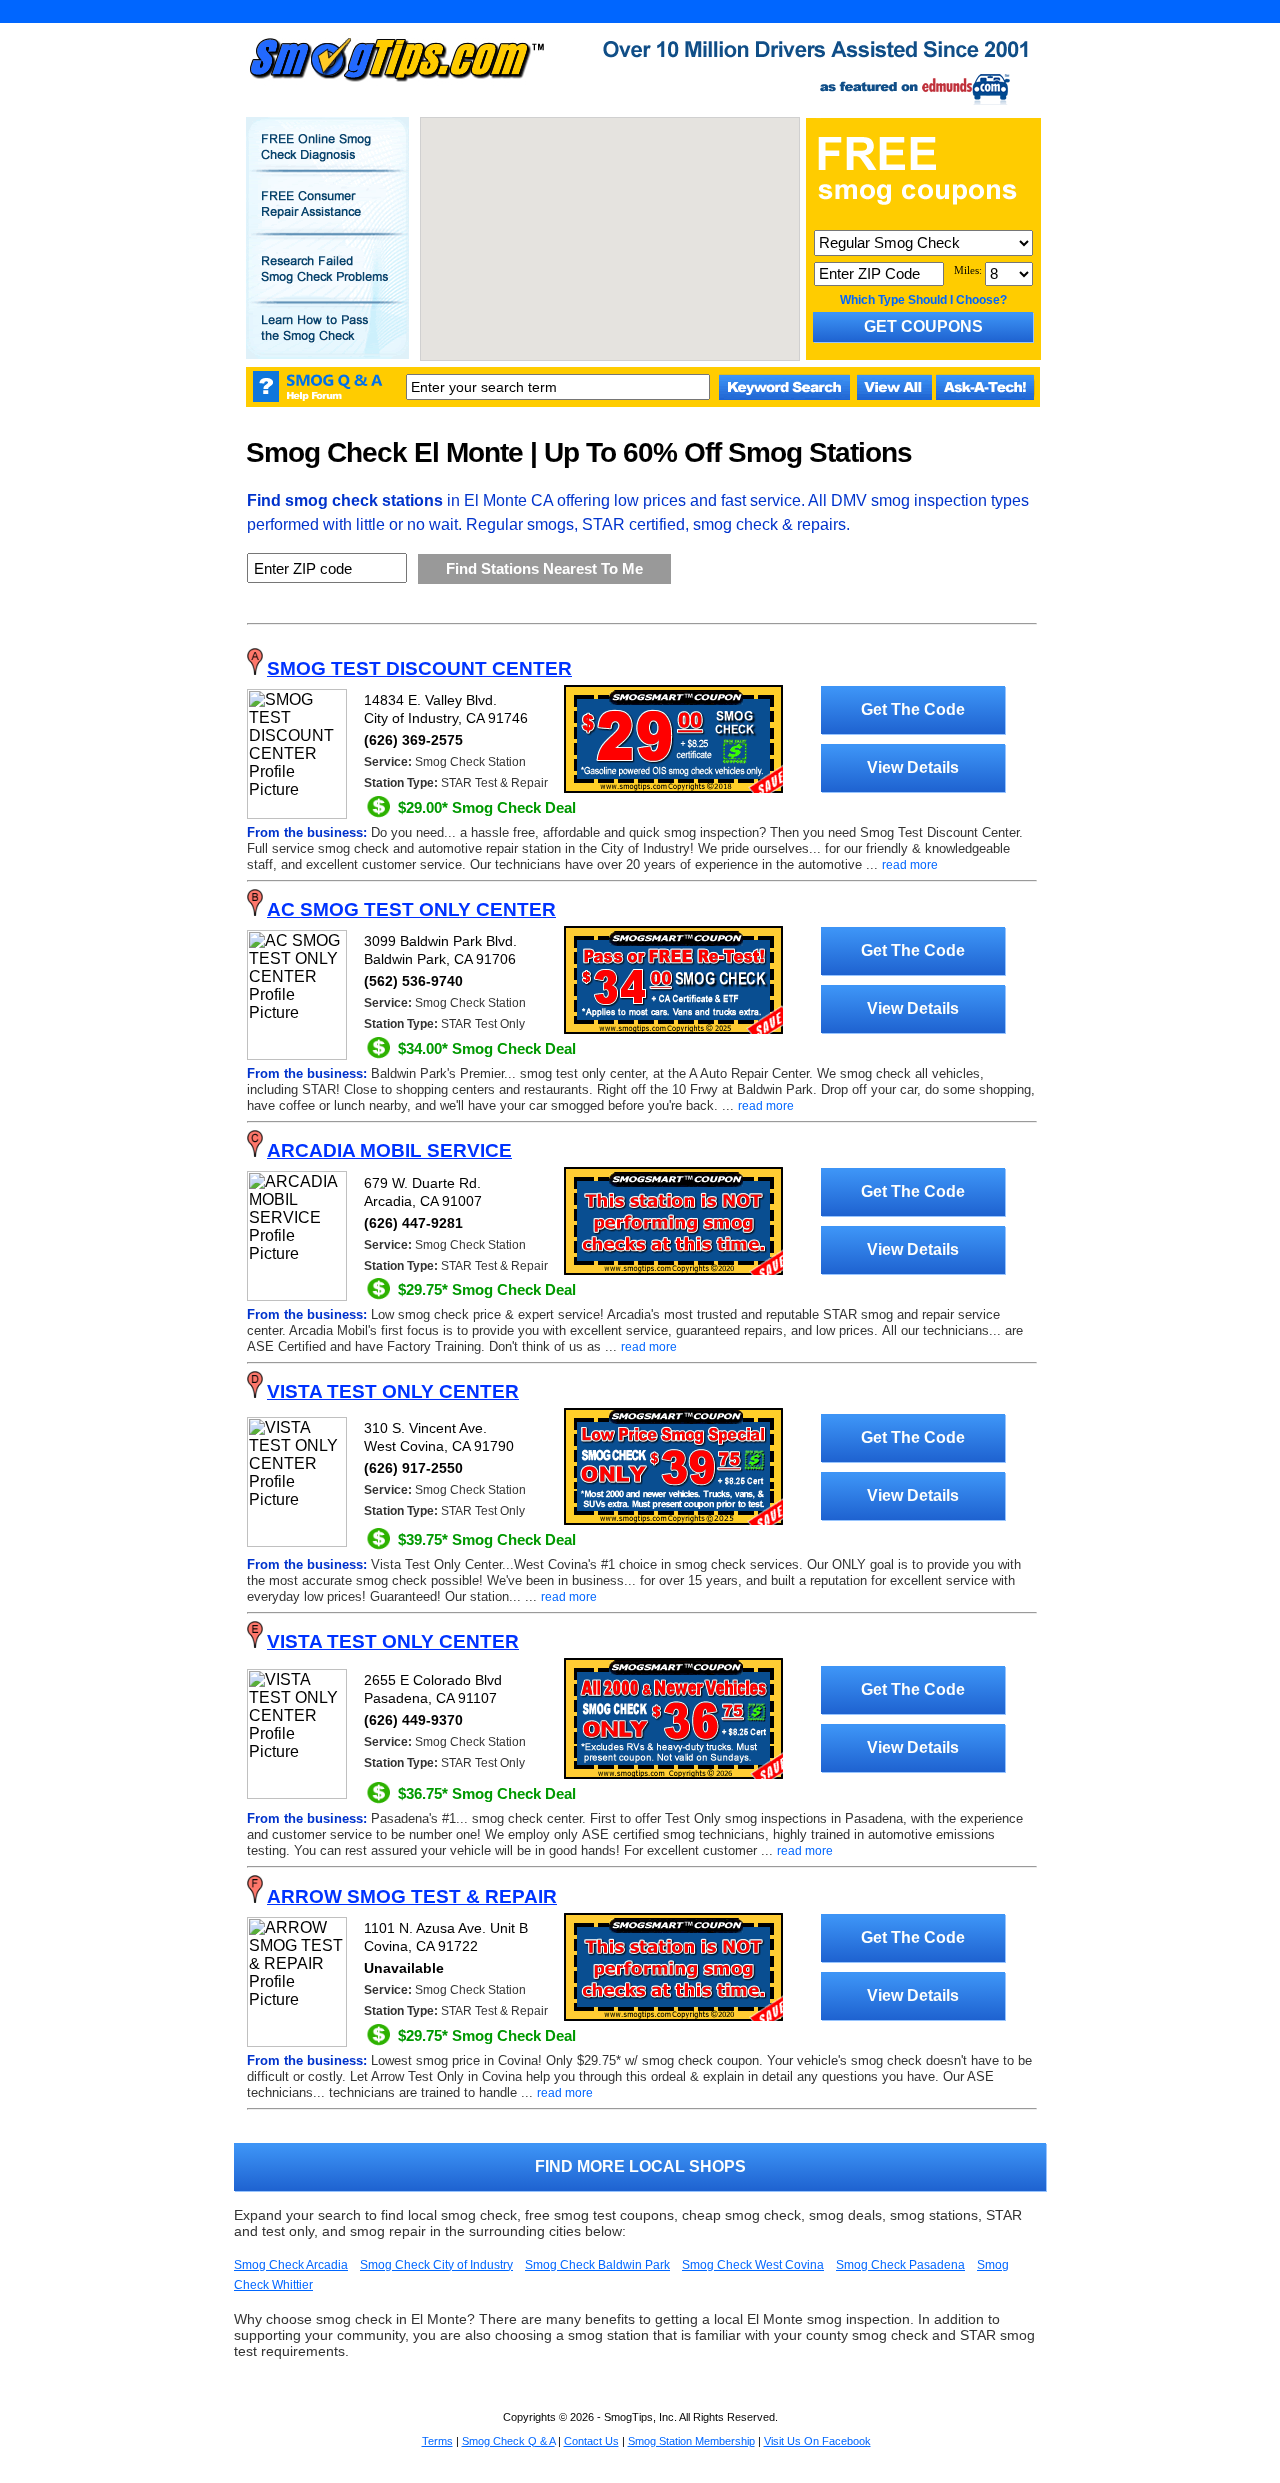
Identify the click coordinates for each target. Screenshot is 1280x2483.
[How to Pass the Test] (327, 342)
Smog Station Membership (691, 2441)
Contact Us (591, 2441)
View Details (913, 767)
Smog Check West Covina (753, 2265)
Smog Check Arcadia (291, 2265)
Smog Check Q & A (508, 2441)
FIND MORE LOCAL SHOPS (640, 2166)
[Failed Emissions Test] (327, 283)
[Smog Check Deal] (673, 789)
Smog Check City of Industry (436, 2265)
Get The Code (913, 709)
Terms (437, 2441)
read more (910, 865)
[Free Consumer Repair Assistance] (327, 218)
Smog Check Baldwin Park (597, 2265)
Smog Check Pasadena (900, 2265)
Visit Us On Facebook (817, 2441)
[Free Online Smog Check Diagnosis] (327, 161)
